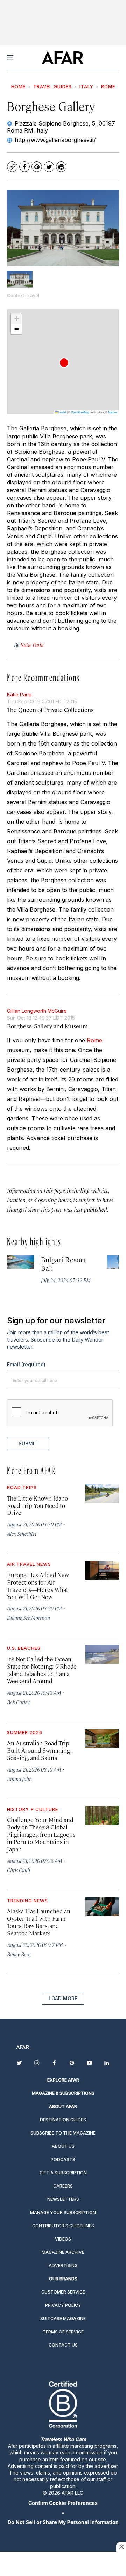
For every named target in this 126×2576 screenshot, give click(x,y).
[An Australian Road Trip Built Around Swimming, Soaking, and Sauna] (102, 1739)
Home (18, 86)
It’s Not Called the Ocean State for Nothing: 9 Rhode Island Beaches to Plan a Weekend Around (42, 1670)
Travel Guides (52, 86)
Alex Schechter (22, 1533)
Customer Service (63, 2292)
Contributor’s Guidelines (63, 2226)
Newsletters (63, 2199)
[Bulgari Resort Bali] (20, 1262)
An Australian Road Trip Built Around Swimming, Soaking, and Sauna (39, 1750)
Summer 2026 (25, 1732)
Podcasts (63, 2159)
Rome (108, 86)
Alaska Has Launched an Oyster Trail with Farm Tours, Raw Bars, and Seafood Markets (39, 1922)
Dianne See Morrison (29, 1618)
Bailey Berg (19, 1954)
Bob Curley (18, 1702)
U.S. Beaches (24, 1648)
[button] (64, 363)
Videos (63, 2239)
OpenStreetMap (80, 412)
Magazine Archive (63, 2252)
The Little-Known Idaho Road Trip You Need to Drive (37, 1505)
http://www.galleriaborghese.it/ (55, 140)
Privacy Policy (63, 2305)
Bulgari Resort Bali (63, 1264)
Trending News (27, 1901)
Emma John (19, 1779)
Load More (63, 1998)
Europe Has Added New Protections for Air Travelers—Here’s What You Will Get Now (38, 1586)
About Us (63, 2146)
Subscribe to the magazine (63, 2133)
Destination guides (63, 2120)
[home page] (62, 58)
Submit (28, 1444)
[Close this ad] (121, 2547)
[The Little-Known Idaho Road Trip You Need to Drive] (102, 1494)
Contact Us (63, 2345)
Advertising (63, 2265)
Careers (63, 2186)
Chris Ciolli (19, 1870)
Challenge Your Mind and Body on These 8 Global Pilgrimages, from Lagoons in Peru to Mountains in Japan (41, 1834)
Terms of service (63, 2332)
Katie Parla (19, 694)
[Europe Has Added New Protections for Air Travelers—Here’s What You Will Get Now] (102, 1570)
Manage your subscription (63, 2212)
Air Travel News (29, 1564)
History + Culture (33, 1809)
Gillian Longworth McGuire (37, 1011)
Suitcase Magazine (63, 2318)
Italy (86, 86)
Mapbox (113, 412)
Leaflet (62, 412)
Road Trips (22, 1487)
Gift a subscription (63, 2173)
